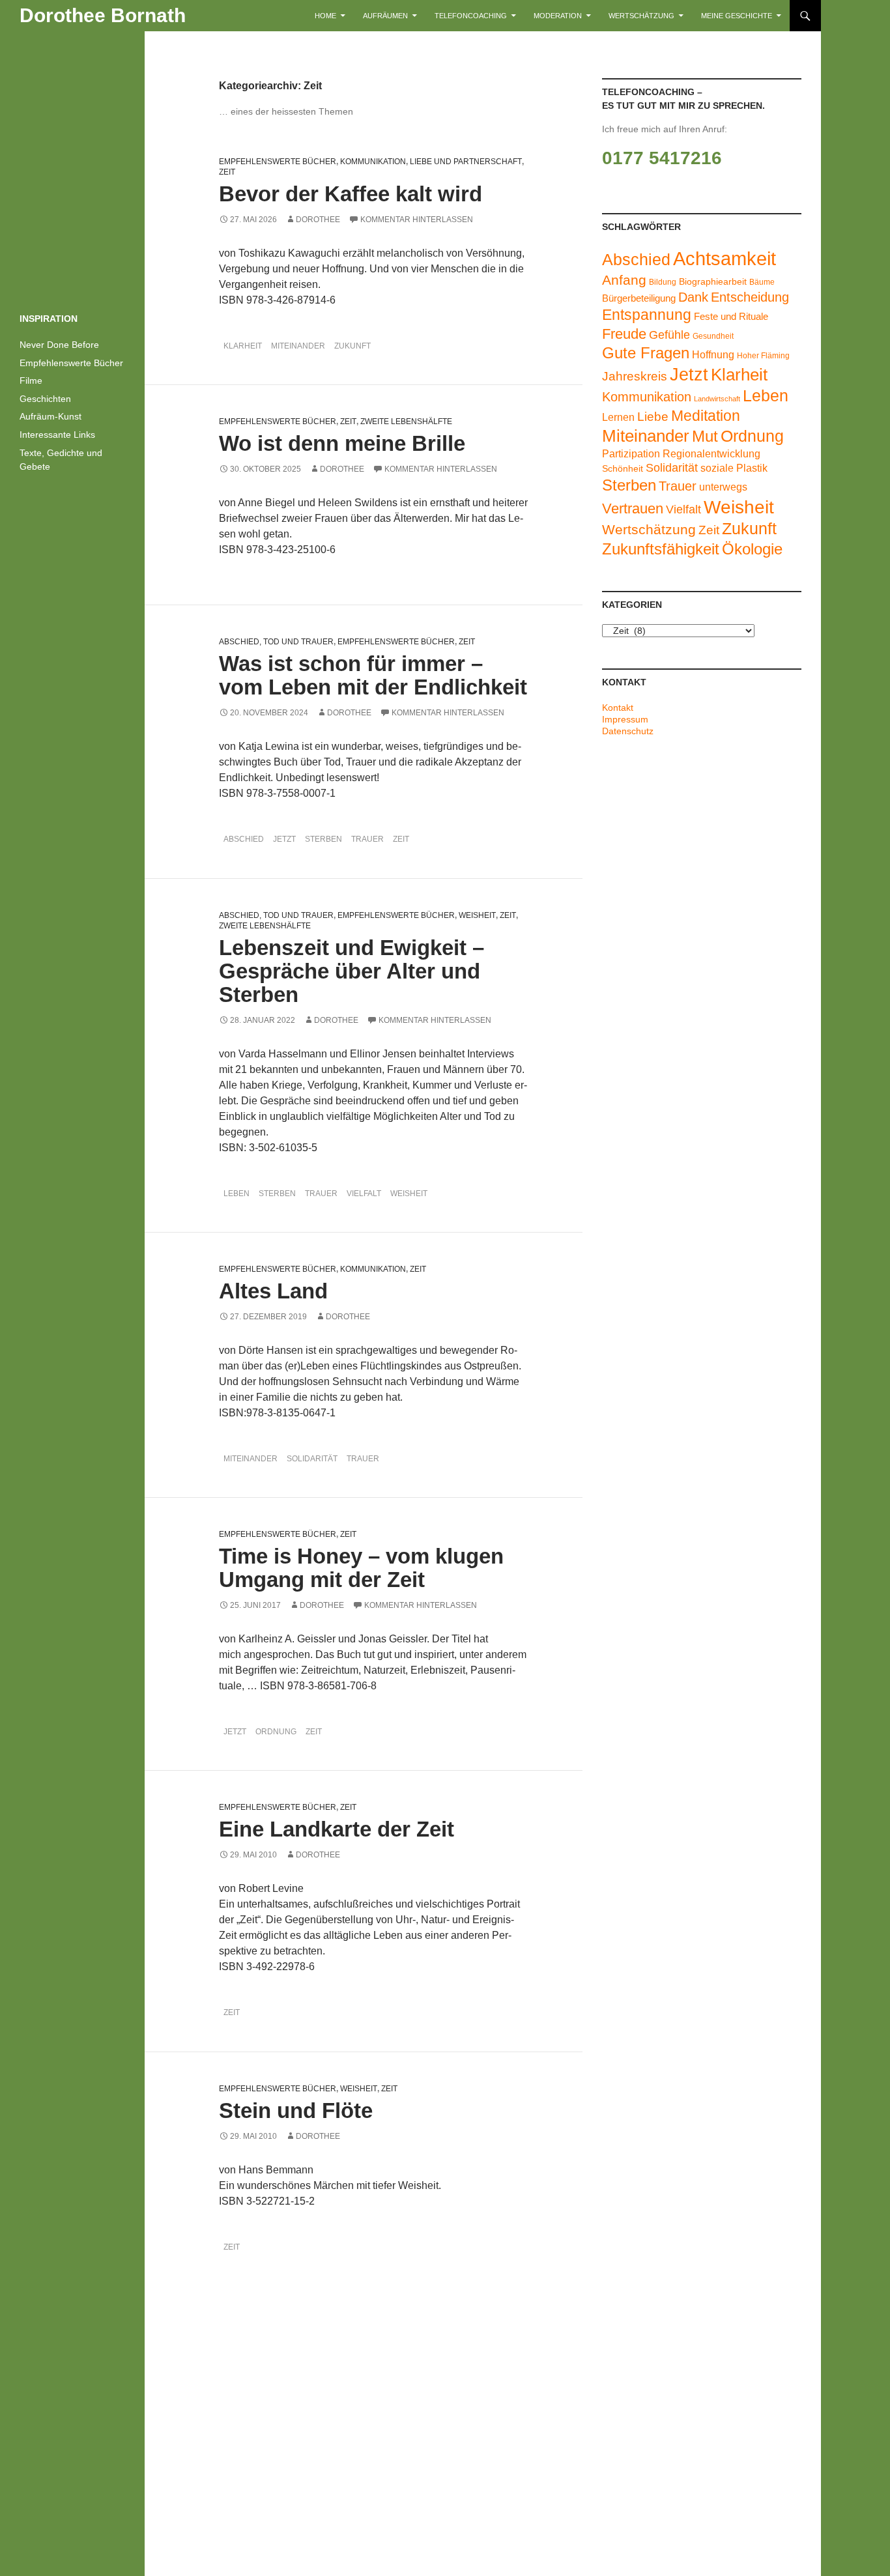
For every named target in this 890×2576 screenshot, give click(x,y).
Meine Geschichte (737, 16)
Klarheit (243, 346)
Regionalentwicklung (711, 453)
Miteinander (298, 346)
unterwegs (723, 487)
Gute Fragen (646, 353)
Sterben (323, 839)
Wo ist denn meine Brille (342, 443)
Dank (693, 297)
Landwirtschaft (717, 399)
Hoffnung (713, 354)
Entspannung (647, 315)
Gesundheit (713, 336)
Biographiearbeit (713, 282)
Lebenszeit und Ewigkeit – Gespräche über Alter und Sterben (352, 971)
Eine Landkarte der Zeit (337, 1829)
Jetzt (284, 839)
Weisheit (477, 915)
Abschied (244, 839)
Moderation (558, 16)
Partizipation (631, 453)
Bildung (663, 282)
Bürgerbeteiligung (639, 298)
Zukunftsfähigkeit (661, 549)
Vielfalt (364, 1194)
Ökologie (752, 549)
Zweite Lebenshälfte (406, 422)
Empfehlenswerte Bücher (278, 162)
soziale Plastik (734, 468)
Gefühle (669, 335)
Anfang (624, 280)
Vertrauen (633, 508)
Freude (624, 334)
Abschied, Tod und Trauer (276, 642)
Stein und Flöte (296, 2111)
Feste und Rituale (731, 317)
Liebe (653, 417)
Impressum (625, 719)
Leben (237, 1194)
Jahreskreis (635, 376)
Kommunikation (373, 162)
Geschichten (45, 399)
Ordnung (276, 1732)
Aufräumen (385, 16)
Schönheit (623, 469)
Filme (31, 380)
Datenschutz (628, 731)
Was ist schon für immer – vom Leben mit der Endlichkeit (373, 675)
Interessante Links (57, 435)
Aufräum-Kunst (50, 416)
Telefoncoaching (471, 16)
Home (325, 16)
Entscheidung (750, 297)
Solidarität (312, 1459)
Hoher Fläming (763, 356)
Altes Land (273, 1291)
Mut (705, 436)
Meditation (706, 416)
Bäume (762, 282)
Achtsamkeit (725, 258)
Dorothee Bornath (103, 15)
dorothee (318, 220)
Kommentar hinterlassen (417, 220)
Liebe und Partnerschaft (466, 162)
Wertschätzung (641, 16)
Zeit (227, 172)
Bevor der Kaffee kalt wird (351, 194)
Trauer (367, 839)
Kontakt (618, 708)
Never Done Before (59, 345)
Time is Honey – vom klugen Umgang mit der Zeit (361, 1568)
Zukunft (352, 346)
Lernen (618, 417)
